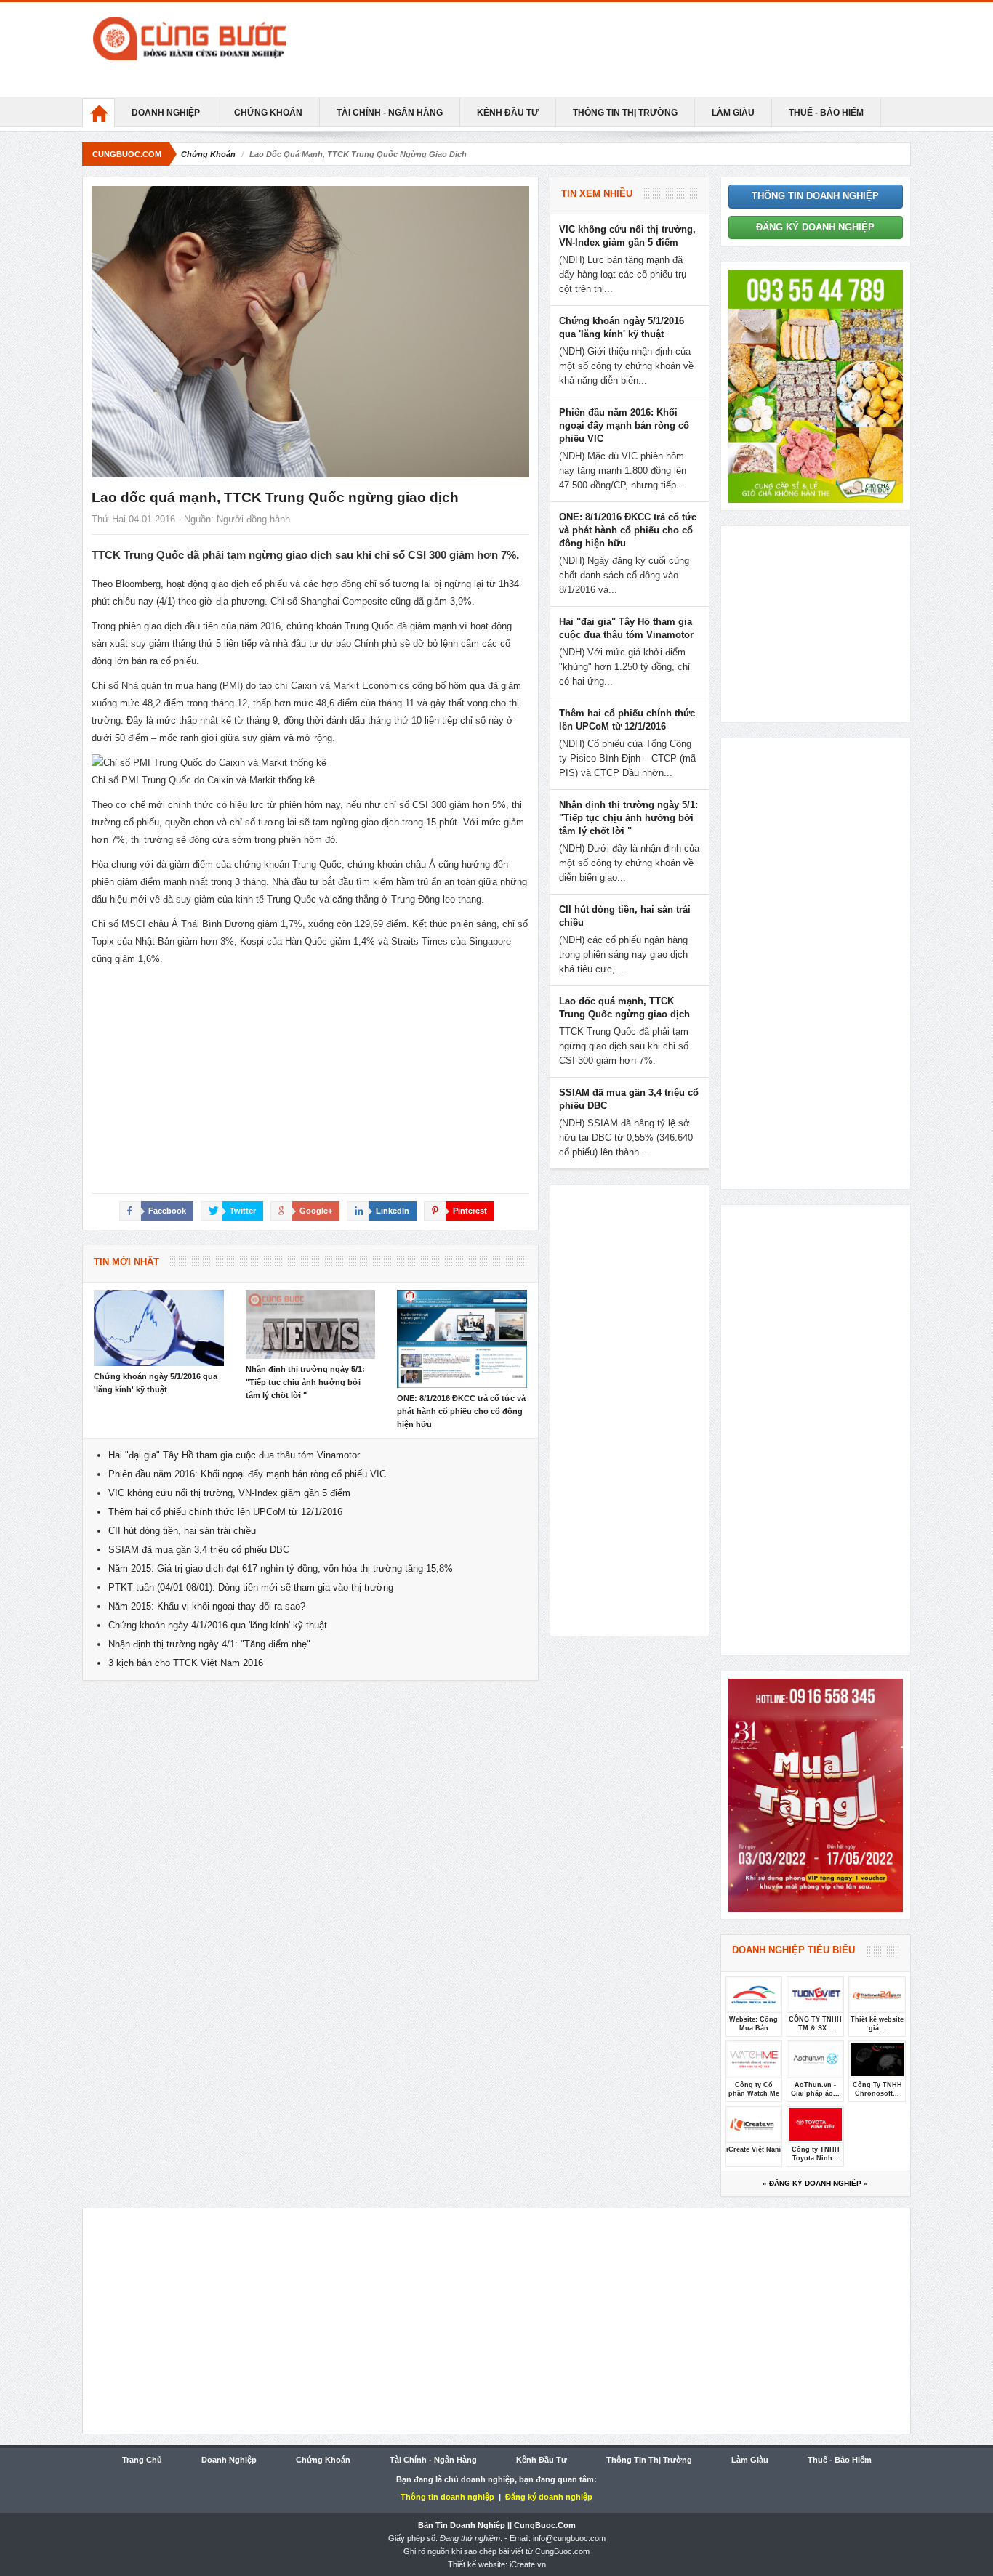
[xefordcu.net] (816, 385)
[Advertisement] (635, 49)
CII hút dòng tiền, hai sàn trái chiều (182, 1531)
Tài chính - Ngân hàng (390, 113)
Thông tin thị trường (625, 113)
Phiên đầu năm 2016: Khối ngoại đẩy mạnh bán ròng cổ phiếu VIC (247, 1474)
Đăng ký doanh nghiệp (815, 227)
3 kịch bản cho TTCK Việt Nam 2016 (186, 1663)
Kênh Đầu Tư (508, 113)
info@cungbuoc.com (569, 2538)
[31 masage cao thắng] (816, 1794)
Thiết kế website (477, 2564)
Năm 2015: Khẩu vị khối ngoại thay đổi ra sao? (207, 1606)
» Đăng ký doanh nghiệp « (815, 2183)
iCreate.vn (528, 2564)
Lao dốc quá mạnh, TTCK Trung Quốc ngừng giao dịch (275, 497)
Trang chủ (142, 2460)
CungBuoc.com (127, 154)
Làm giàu (733, 113)
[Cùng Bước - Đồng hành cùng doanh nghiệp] (220, 39)
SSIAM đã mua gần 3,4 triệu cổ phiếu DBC (199, 1550)
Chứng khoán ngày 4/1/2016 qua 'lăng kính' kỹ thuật (218, 1625)
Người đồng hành (253, 519)
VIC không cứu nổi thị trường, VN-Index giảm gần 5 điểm (229, 1493)
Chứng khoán (268, 113)
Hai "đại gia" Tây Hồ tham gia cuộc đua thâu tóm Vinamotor (234, 1455)
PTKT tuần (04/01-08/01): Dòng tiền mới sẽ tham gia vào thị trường (251, 1587)
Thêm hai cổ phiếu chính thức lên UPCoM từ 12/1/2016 (225, 1512)
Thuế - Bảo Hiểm (826, 113)
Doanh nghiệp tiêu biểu (793, 1950)
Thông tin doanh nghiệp (815, 196)
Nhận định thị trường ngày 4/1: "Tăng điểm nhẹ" (209, 1644)
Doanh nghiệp (166, 113)
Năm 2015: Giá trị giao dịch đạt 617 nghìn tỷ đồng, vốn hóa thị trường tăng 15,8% (281, 1568)
